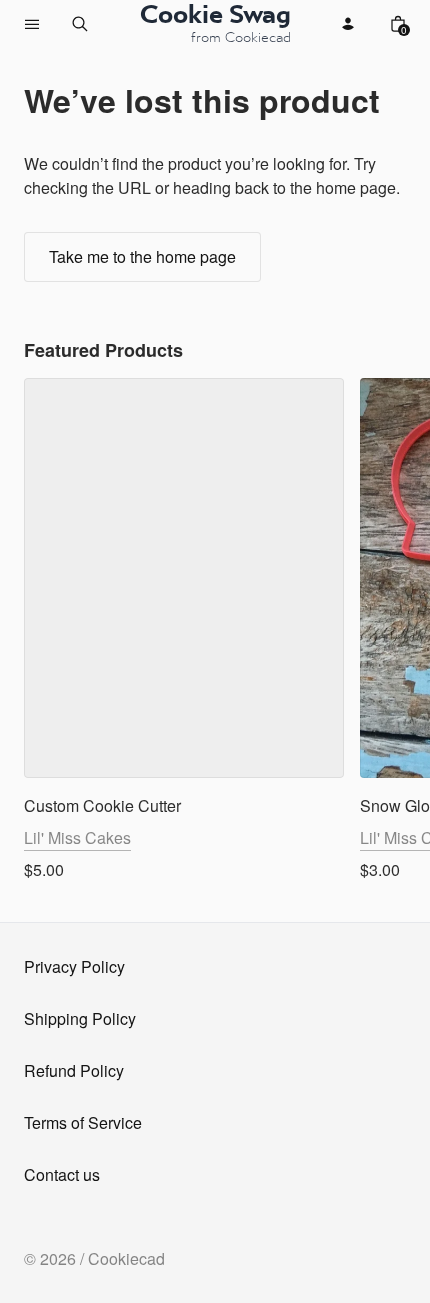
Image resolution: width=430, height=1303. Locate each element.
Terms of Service (83, 1122)
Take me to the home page (142, 256)
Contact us (62, 1174)
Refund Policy (74, 1070)
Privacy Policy (74, 966)
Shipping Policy (80, 1018)
